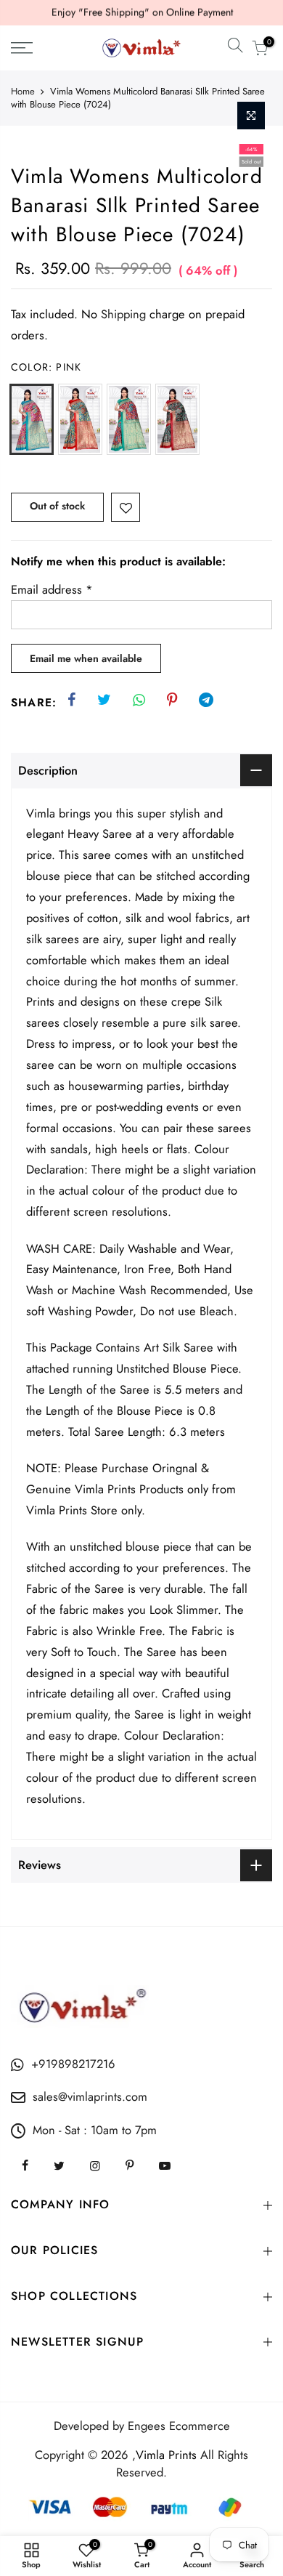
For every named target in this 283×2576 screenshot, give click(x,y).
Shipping (123, 314)
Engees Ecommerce (179, 2426)
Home (23, 92)
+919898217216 (73, 2064)
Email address (52, 589)
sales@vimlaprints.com (90, 2096)
